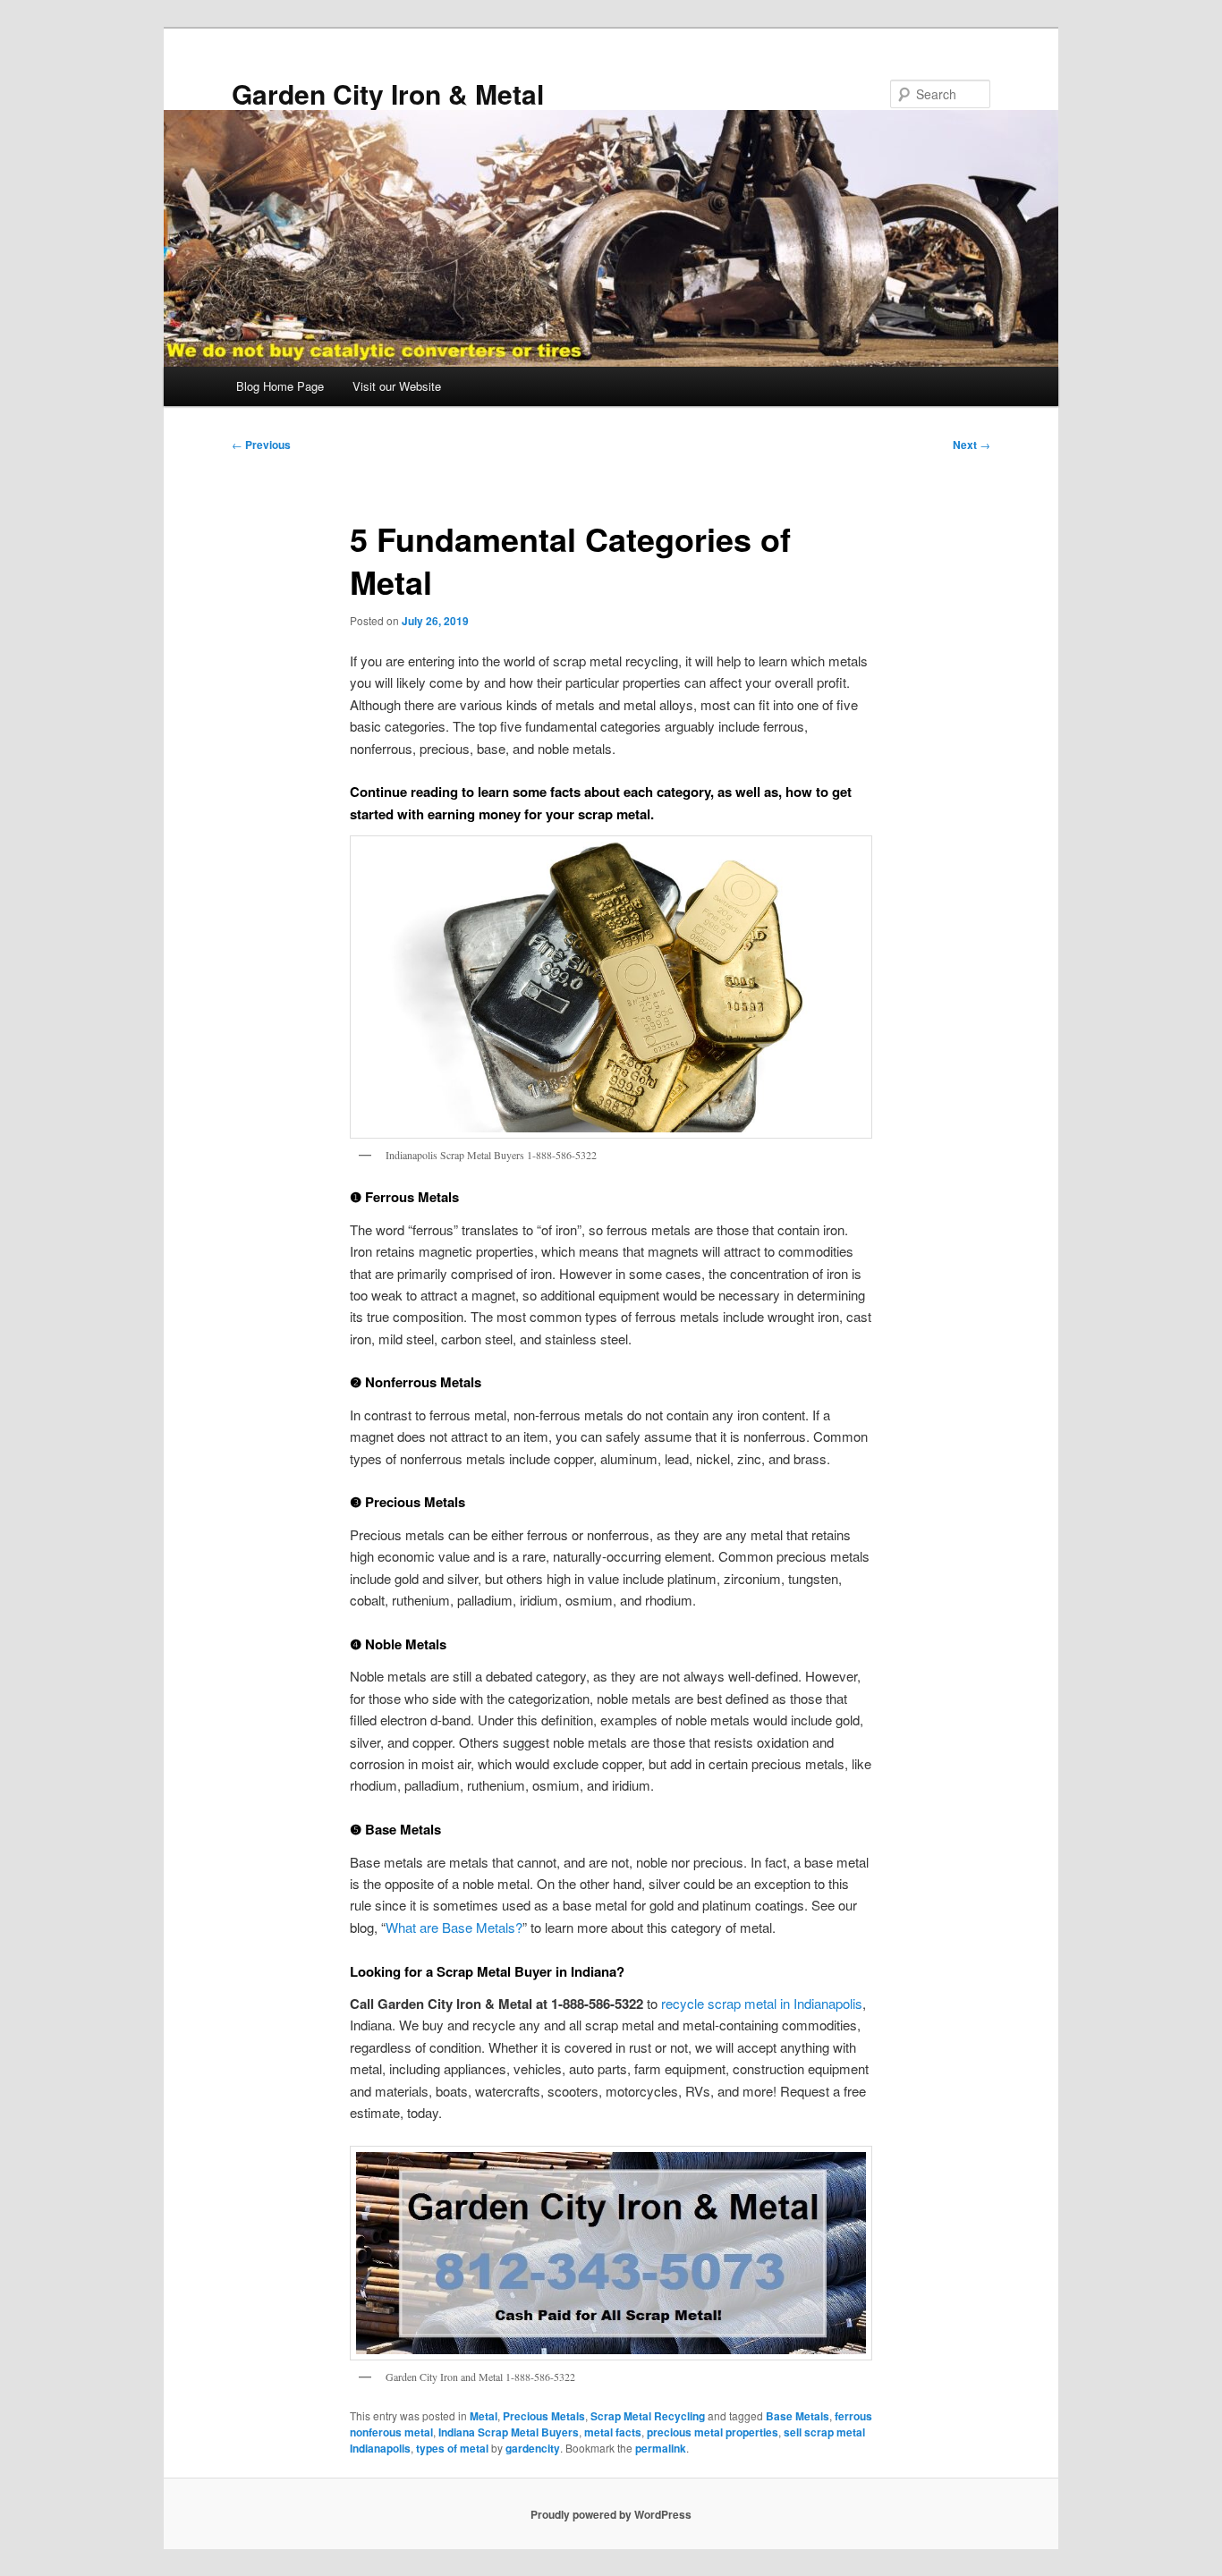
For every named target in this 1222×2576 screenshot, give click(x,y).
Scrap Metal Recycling (648, 2416)
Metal (484, 2416)
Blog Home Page (280, 386)
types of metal (452, 2448)
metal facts (613, 2432)
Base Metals (798, 2416)
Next (972, 445)
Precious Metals (544, 2416)
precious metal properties (713, 2432)
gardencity (533, 2448)
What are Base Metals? (454, 1927)
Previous (261, 445)
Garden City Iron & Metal (388, 93)
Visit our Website (397, 386)
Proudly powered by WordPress (611, 2514)
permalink (661, 2448)
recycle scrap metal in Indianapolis (762, 2003)
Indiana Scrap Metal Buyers (509, 2432)
